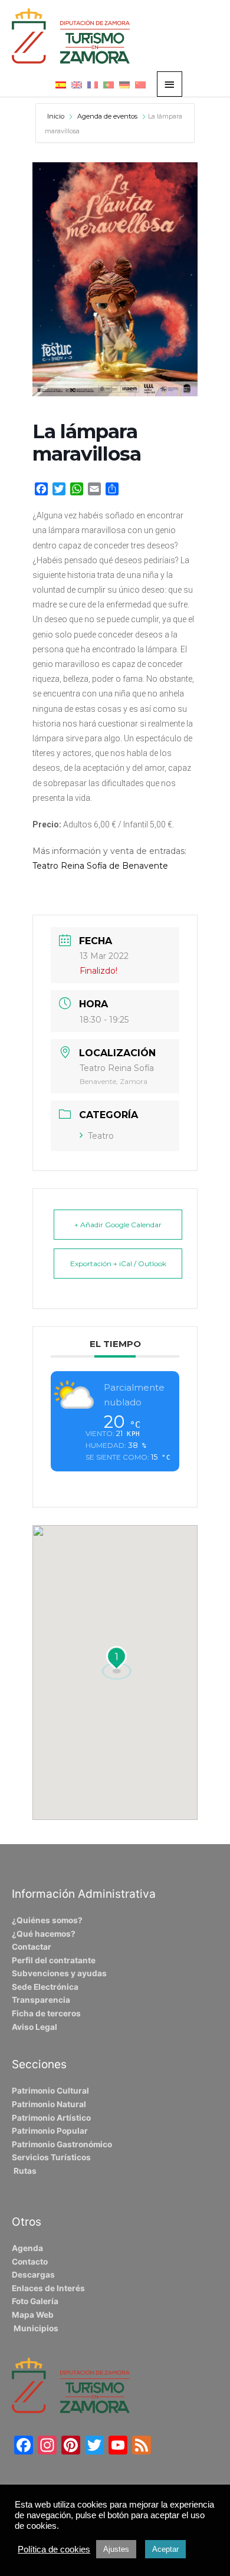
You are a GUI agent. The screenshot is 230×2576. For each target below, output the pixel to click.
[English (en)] (77, 84)
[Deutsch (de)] (124, 84)
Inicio (57, 116)
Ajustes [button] (116, 2549)
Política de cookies (54, 2549)
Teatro (101, 1136)
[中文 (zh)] (140, 84)
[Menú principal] (170, 84)
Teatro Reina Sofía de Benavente (100, 866)
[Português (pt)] (109, 84)
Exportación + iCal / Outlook (118, 1264)
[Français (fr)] (93, 84)
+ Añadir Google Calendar (118, 1225)
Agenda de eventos (107, 116)
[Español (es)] (61, 84)
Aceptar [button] (165, 2549)
